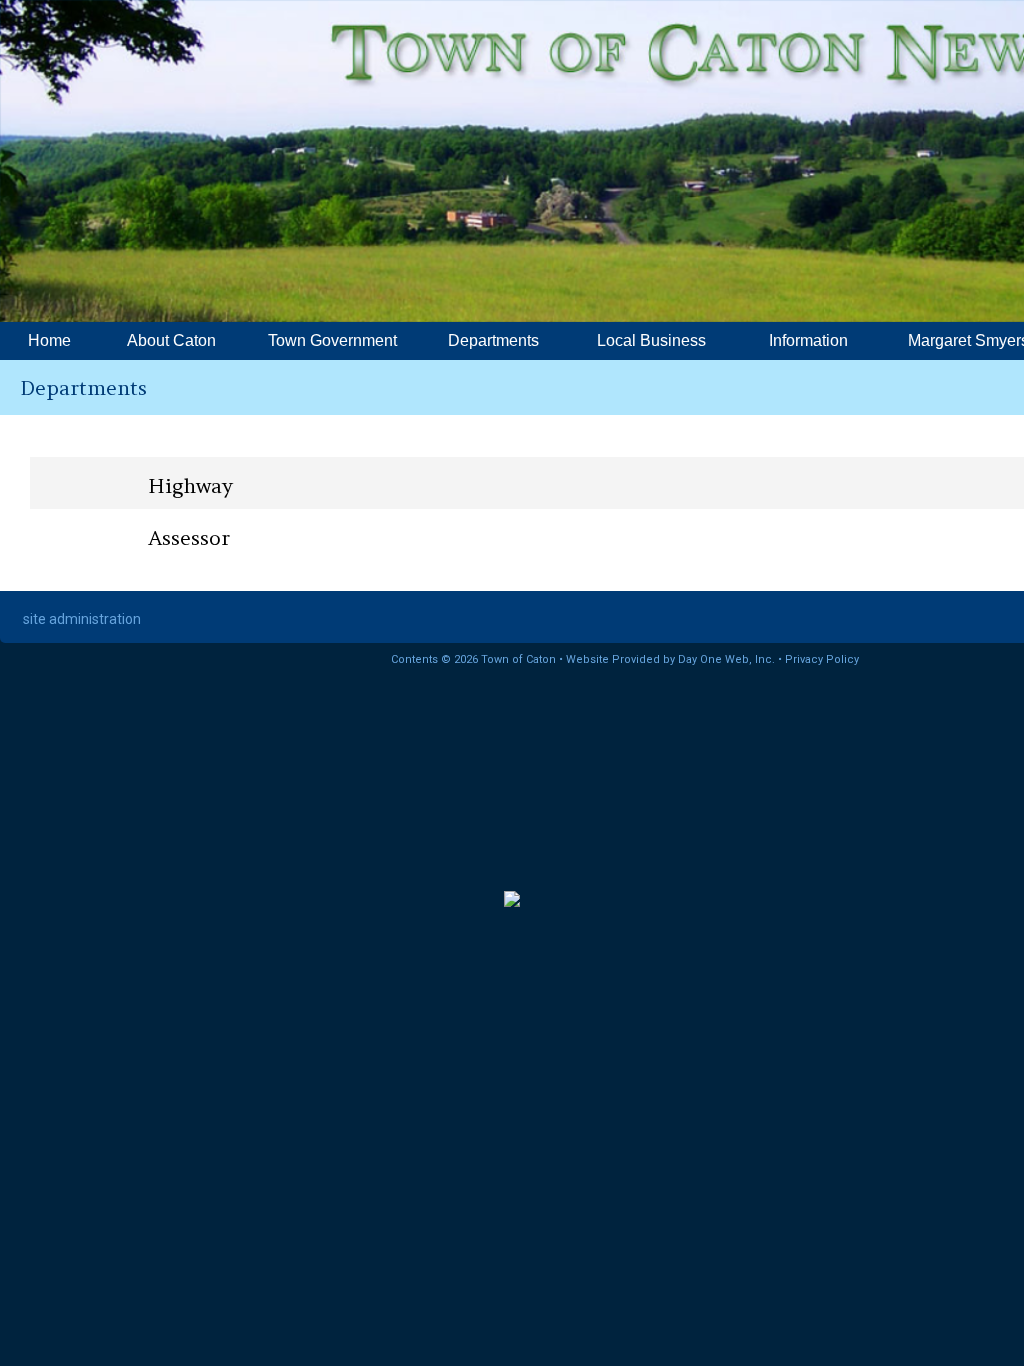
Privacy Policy (822, 659)
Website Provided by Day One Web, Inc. (670, 659)
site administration (82, 619)
